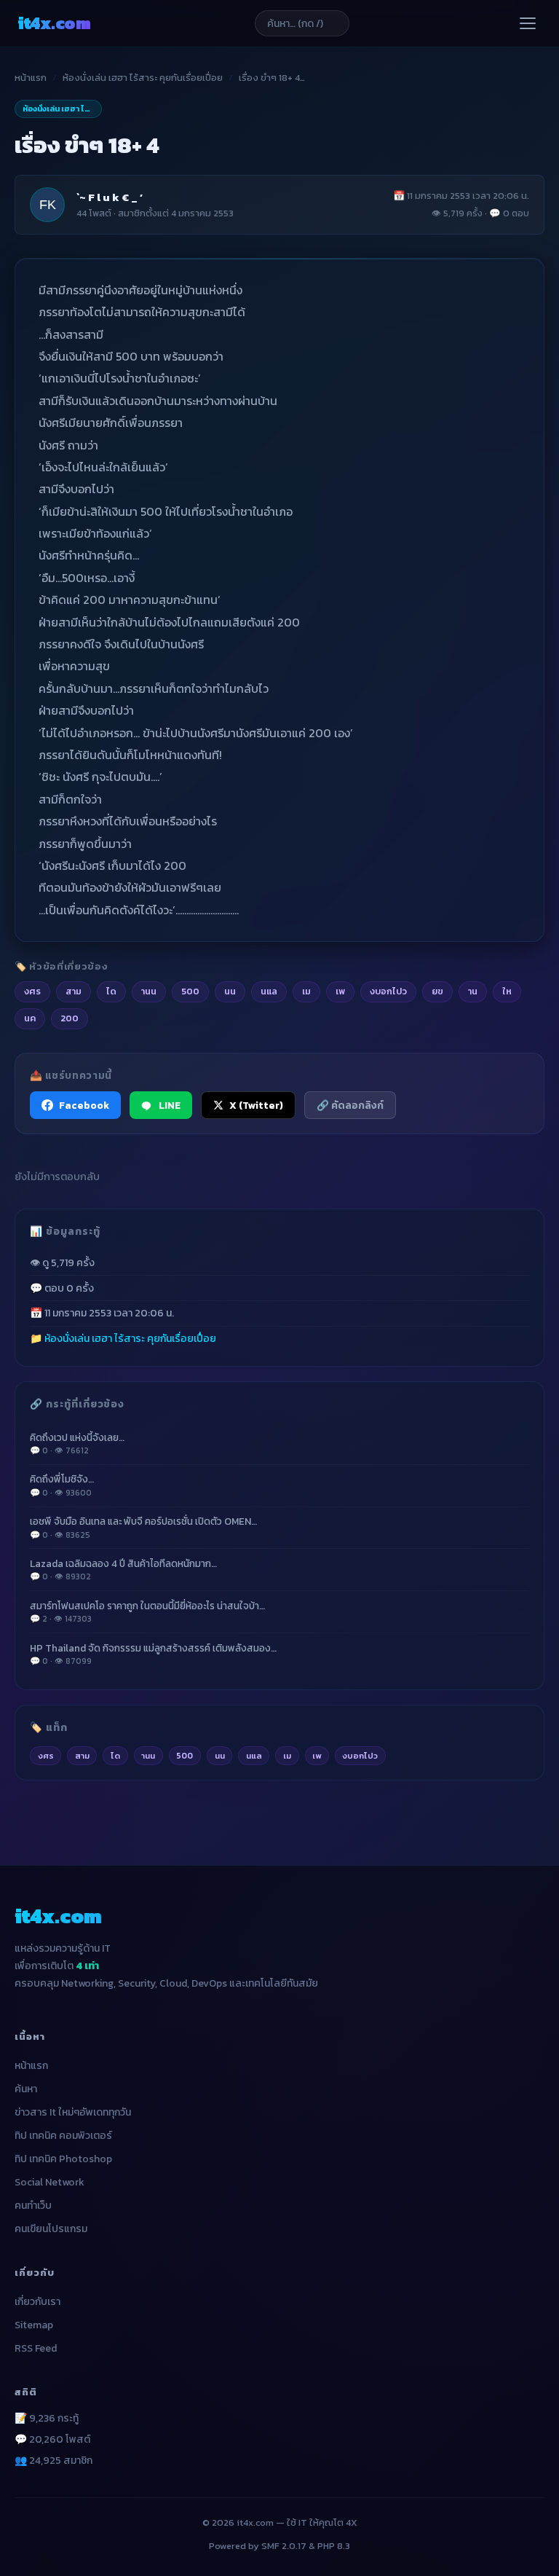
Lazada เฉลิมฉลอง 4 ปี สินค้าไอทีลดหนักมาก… (123, 1570)
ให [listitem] (507, 991)
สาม (82, 1756)
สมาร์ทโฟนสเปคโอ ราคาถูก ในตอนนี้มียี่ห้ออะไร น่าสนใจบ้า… (147, 1612)
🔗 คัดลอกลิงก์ (350, 1105)
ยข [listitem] (437, 991)
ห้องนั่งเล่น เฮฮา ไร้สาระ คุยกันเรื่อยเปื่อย (143, 78)
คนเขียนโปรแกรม (51, 2229)
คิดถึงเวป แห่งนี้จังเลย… (77, 1444)
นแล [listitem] (269, 991)
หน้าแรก (31, 78)
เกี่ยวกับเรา (37, 2302)
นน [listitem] (230, 991)
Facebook (84, 1105)
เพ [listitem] (340, 991)
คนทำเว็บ (33, 2206)
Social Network (49, 2182)
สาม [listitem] (74, 991)
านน (148, 1756)
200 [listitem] (70, 1018)
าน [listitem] (473, 991)
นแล (254, 1756)
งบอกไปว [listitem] (388, 991)
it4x (54, 23)
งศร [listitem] (32, 991)
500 (185, 1756)
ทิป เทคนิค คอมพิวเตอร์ (63, 2136)
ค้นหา (26, 2089)
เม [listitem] (306, 991)
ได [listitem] (111, 991)
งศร (46, 1756)
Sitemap (34, 2325)
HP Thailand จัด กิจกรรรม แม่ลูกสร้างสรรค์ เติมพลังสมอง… (153, 1654)
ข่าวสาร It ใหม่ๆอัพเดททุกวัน (73, 2112)
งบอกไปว (360, 1756)
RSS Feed (36, 2348)
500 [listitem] (190, 991)
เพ (317, 1756)
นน (220, 1756)
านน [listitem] (149, 991)
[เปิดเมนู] (528, 23)
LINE (170, 1105)
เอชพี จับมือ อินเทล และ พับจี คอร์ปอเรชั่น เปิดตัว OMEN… (143, 1527)
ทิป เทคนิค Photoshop (63, 2159)
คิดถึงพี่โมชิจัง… (62, 1485)
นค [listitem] (30, 1018)
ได (115, 1756)
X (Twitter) (256, 1105)
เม (287, 1756)
